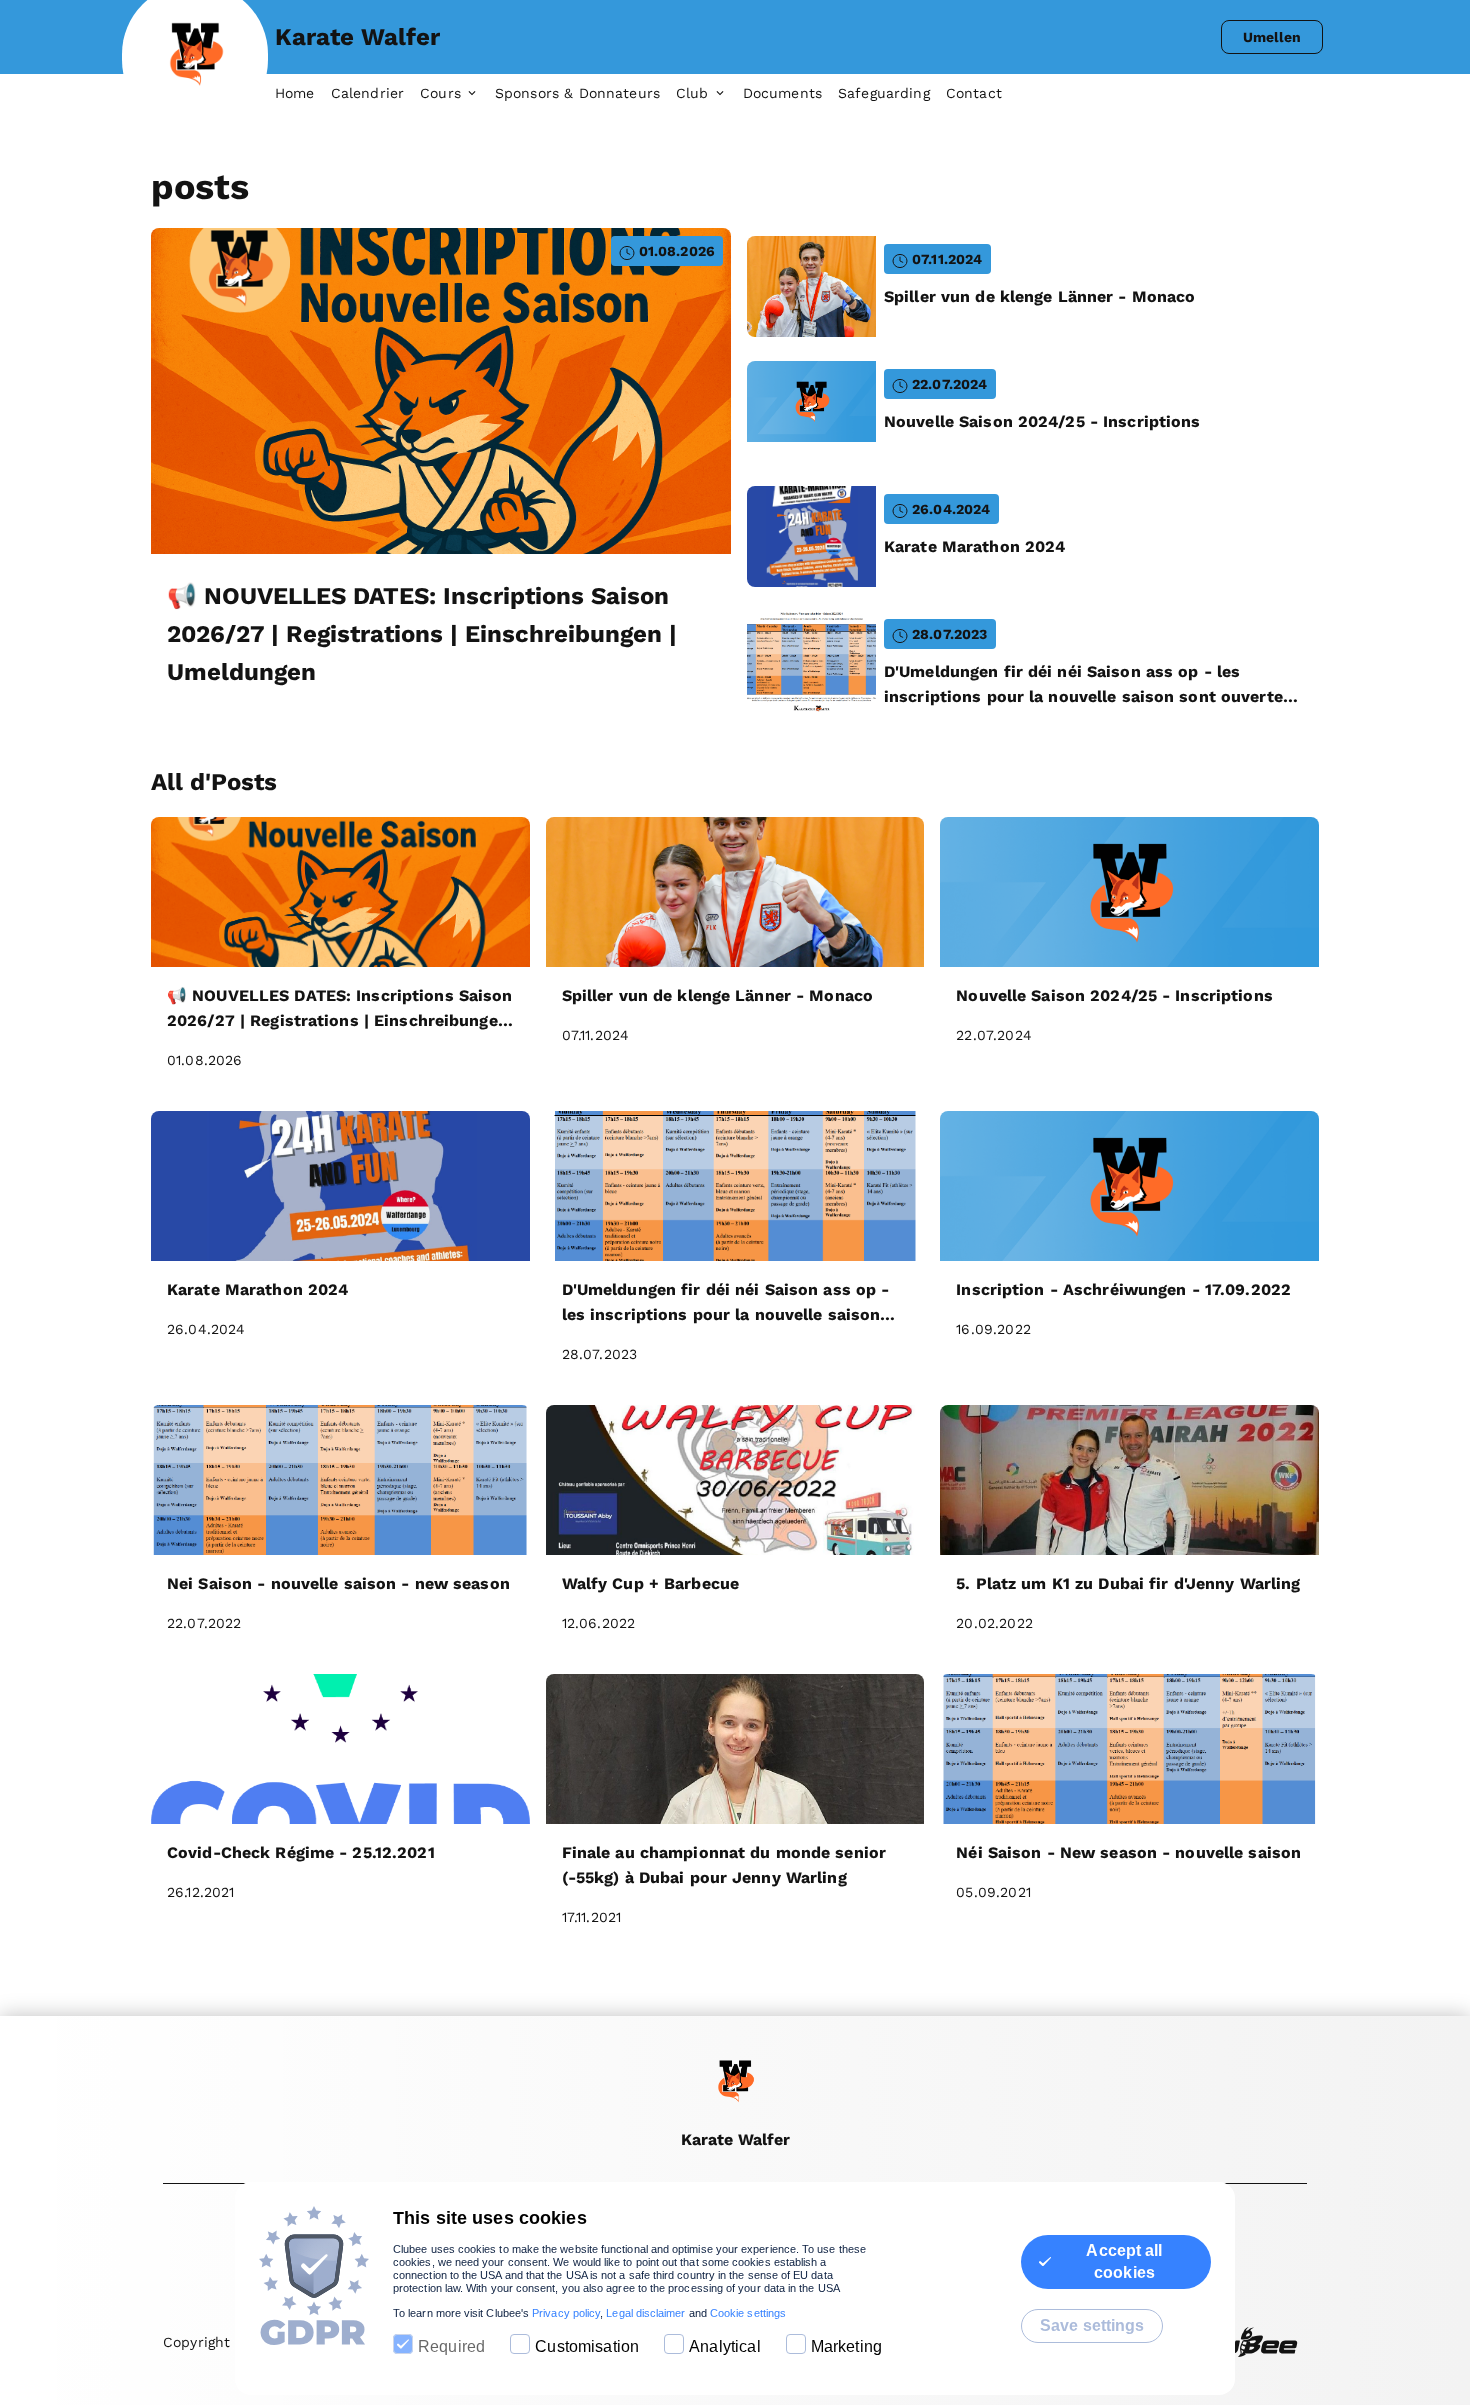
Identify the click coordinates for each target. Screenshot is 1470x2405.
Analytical (725, 2346)
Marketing (846, 2346)
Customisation (587, 2346)
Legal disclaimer (645, 2313)
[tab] (303, 94)
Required (451, 2346)
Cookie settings (748, 2313)
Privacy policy (566, 2313)
